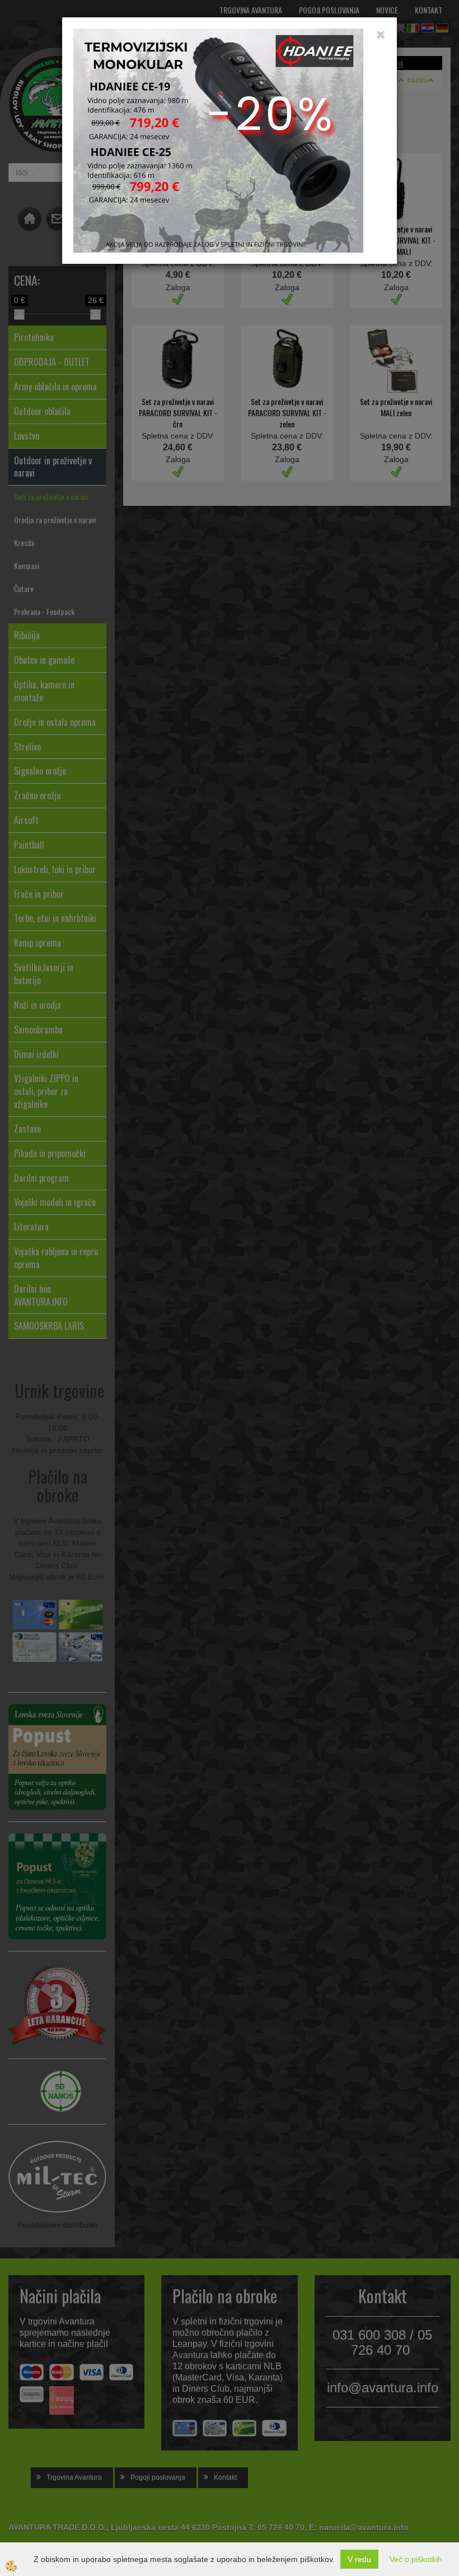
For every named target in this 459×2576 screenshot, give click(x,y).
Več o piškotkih (416, 2559)
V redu (359, 2559)
